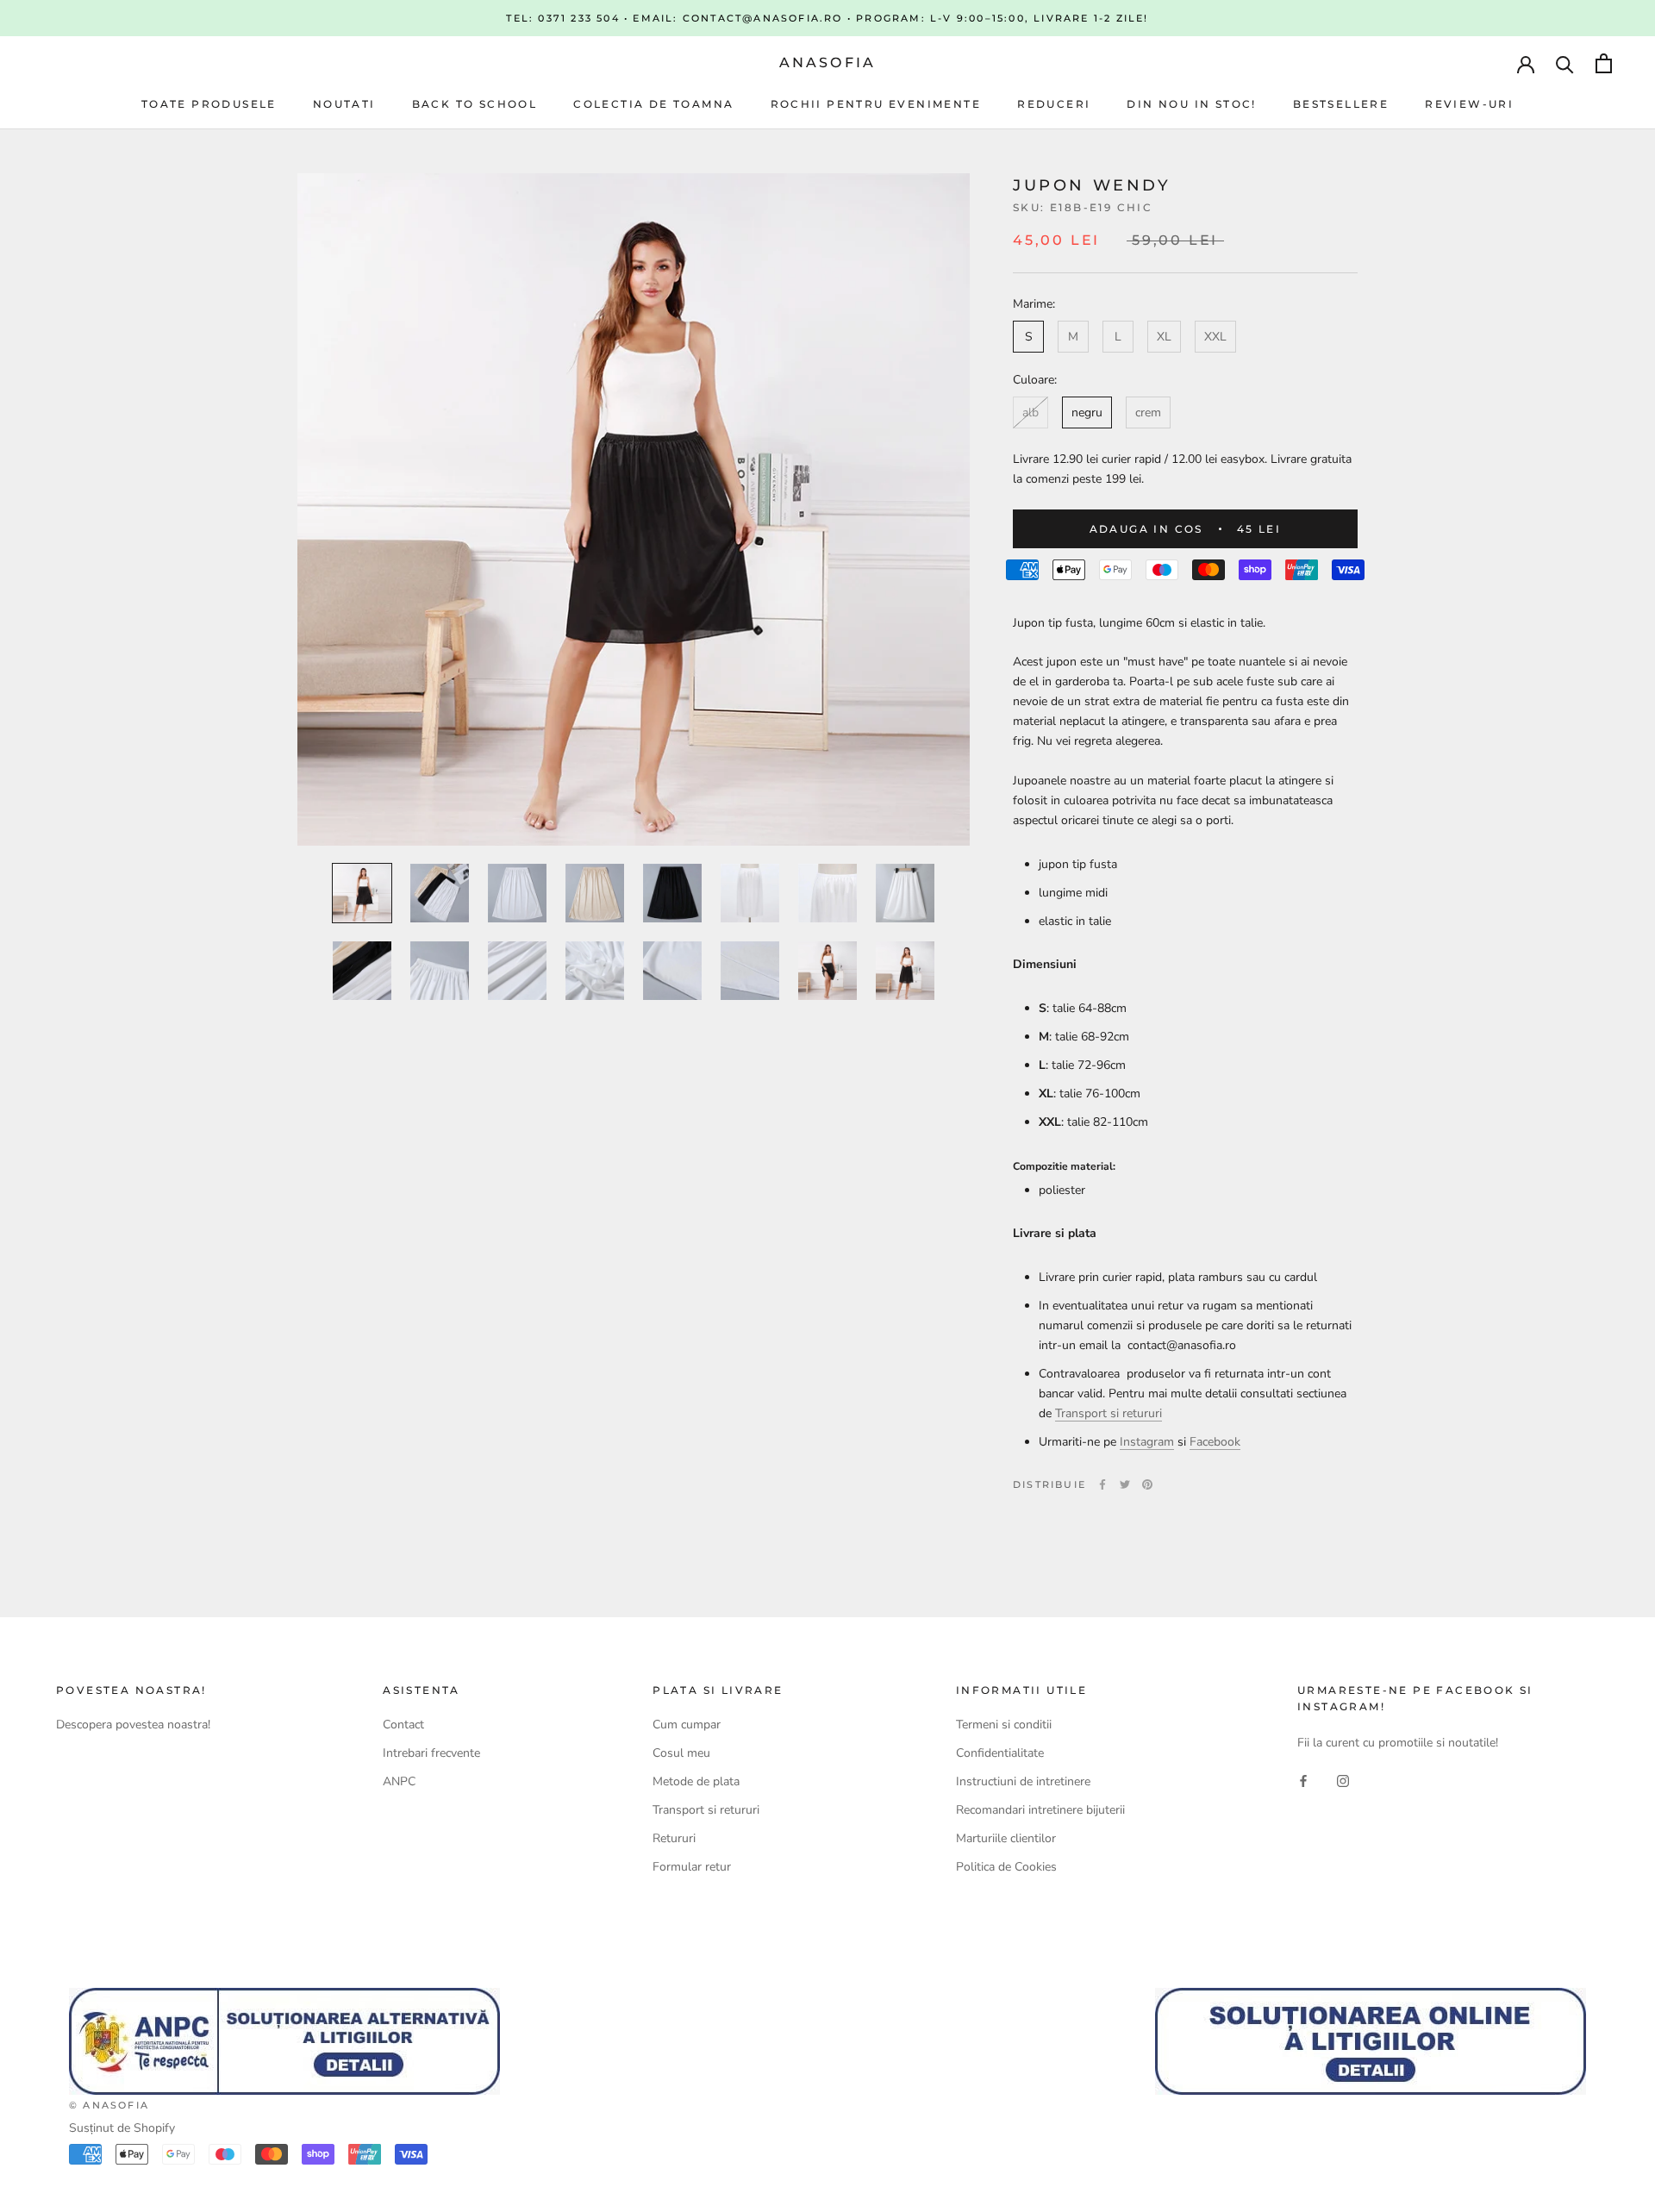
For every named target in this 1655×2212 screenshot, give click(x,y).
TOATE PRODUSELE (209, 104)
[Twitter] (1125, 1484)
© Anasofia (109, 2105)
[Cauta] (1565, 63)
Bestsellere (1341, 104)
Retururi (674, 1838)
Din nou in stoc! (1191, 104)
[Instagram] (1343, 1780)
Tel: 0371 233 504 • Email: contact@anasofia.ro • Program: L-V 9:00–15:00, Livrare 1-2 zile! (827, 18)
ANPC (399, 1781)
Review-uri (1469, 104)
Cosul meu (681, 1753)
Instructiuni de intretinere (1023, 1781)
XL (1164, 337)
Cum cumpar (687, 1725)
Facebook (1215, 1442)
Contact (403, 1725)
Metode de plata (696, 1781)
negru (1087, 412)
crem (1148, 412)
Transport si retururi (1109, 1413)
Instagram (1147, 1442)
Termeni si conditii (1004, 1725)
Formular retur (692, 1867)
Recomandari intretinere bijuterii (1040, 1810)
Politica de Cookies (1006, 1867)
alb (1030, 412)
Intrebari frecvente (431, 1753)
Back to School (475, 104)
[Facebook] (1102, 1484)
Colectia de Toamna (653, 104)
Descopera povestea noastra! (133, 1725)
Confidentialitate (1000, 1753)
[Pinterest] (1147, 1484)
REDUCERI (1054, 104)
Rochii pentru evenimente (876, 104)
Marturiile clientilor (1006, 1838)
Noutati (344, 104)
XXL (1215, 337)
